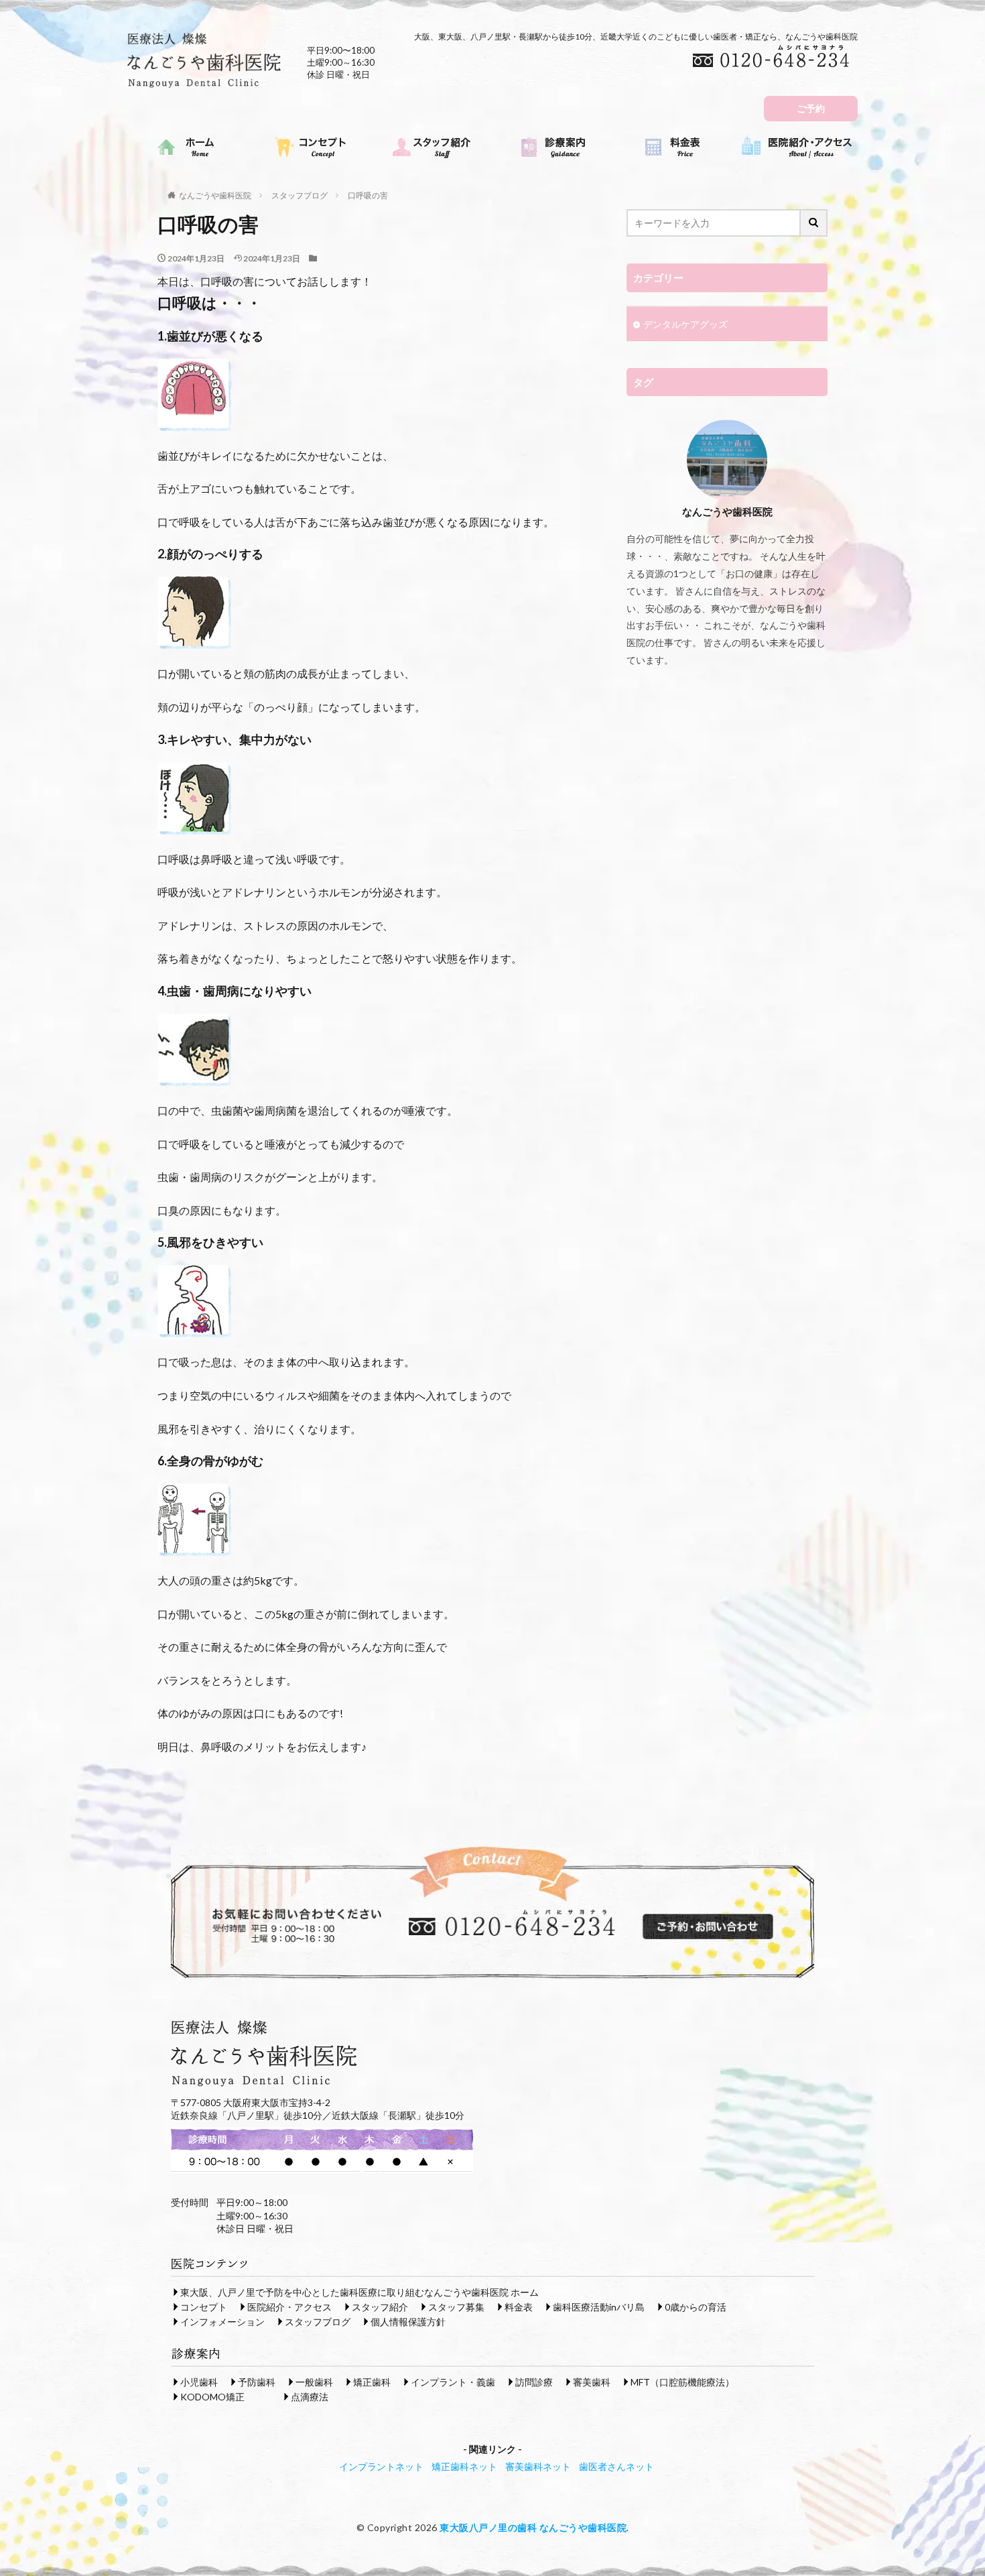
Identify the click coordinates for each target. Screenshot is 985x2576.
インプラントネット (381, 2466)
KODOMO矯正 (212, 2397)
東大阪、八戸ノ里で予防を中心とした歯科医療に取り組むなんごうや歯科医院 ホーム (359, 2292)
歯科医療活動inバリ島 (599, 2307)
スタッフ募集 (456, 2307)
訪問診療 (534, 2382)
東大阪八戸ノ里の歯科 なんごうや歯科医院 (533, 2527)
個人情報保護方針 (408, 2322)
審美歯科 (592, 2382)
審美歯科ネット (538, 2466)
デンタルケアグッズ (685, 324)
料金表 (519, 2307)
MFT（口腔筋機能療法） (682, 2382)
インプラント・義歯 (453, 2382)
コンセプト (204, 2307)
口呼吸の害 (368, 195)
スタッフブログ (300, 195)
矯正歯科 (372, 2382)
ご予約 (811, 108)
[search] (814, 223)
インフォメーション (222, 2322)
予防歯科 (257, 2382)
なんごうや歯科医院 (215, 195)
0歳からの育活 (696, 2307)
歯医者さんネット (616, 2466)
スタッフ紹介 (380, 2307)
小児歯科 (199, 2382)
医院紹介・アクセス (289, 2307)
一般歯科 (314, 2382)
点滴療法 (310, 2397)
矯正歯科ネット (464, 2466)
